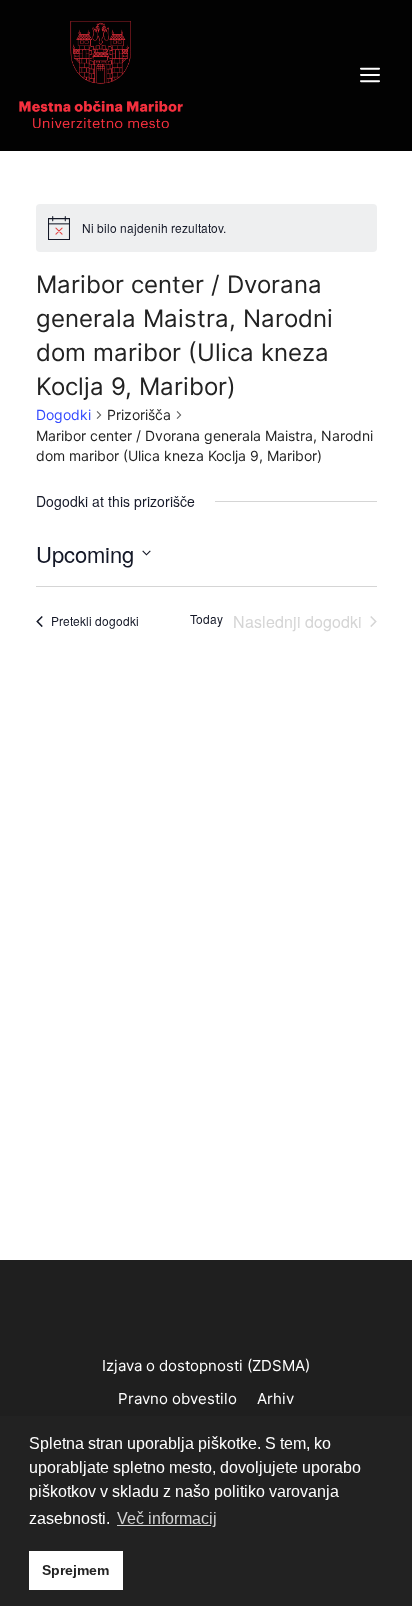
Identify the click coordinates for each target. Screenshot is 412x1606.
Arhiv (275, 1398)
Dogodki (63, 414)
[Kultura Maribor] (101, 74)
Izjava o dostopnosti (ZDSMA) (206, 1365)
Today (206, 619)
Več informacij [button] (167, 1518)
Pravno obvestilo (177, 1398)
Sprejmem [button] (75, 1570)
